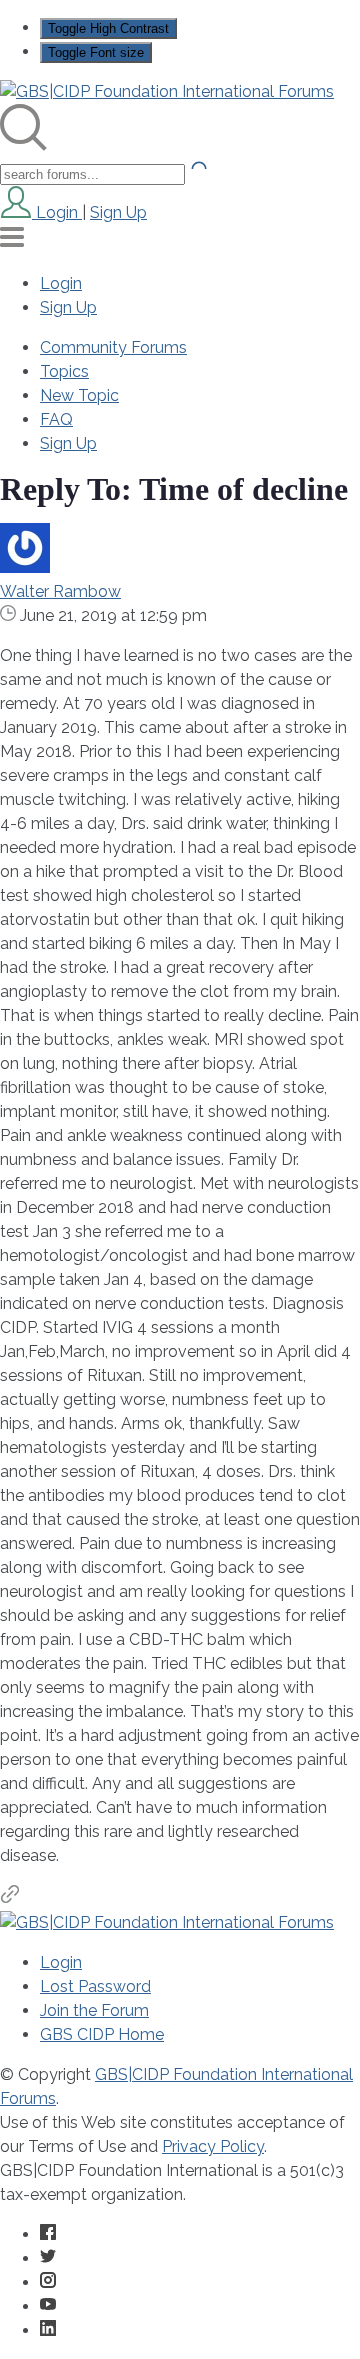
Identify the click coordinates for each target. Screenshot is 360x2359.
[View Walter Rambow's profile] (25, 567)
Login (61, 283)
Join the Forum (94, 2010)
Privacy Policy (213, 2146)
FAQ (56, 419)
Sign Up (118, 212)
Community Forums (113, 347)
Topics (64, 371)
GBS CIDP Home (102, 2034)
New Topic (79, 395)
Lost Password (95, 1986)
